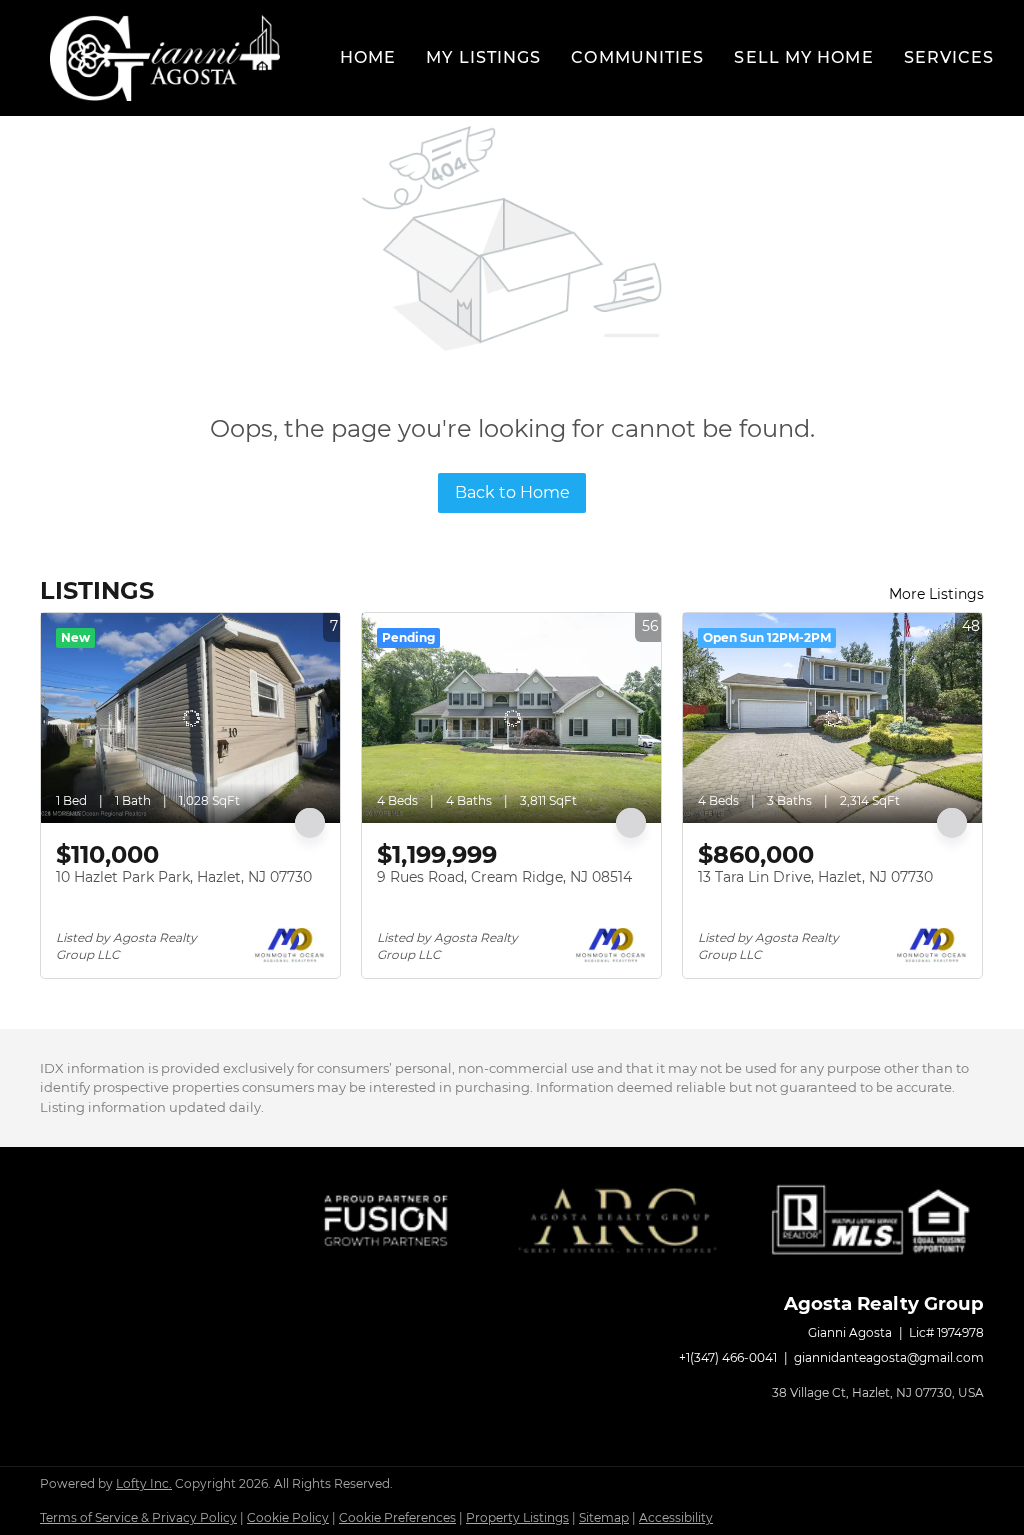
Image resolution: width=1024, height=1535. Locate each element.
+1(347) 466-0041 (728, 1357)
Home (368, 57)
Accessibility (676, 1517)
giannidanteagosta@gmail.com (889, 1357)
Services (949, 57)
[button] (165, 58)
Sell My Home (803, 57)
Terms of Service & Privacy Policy (138, 1517)
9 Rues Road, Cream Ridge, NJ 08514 (504, 877)
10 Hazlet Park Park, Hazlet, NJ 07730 (184, 877)
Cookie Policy (288, 1517)
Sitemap (604, 1517)
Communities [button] (637, 57)
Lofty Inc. (144, 1483)
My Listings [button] (483, 57)
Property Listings (517, 1517)
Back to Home (512, 492)
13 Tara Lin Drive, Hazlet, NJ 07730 (815, 877)
